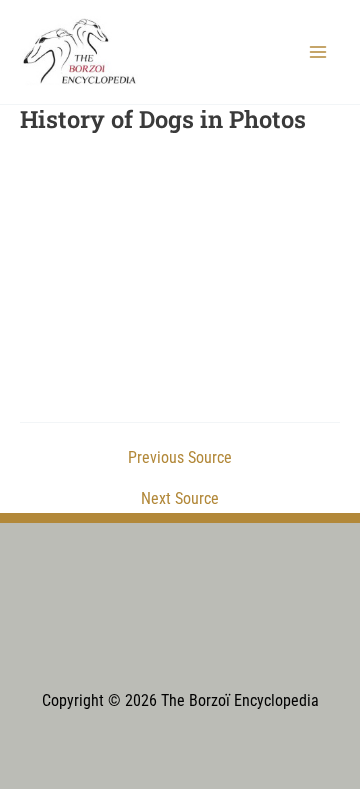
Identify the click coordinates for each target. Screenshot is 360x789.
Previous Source (180, 459)
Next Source (180, 500)
